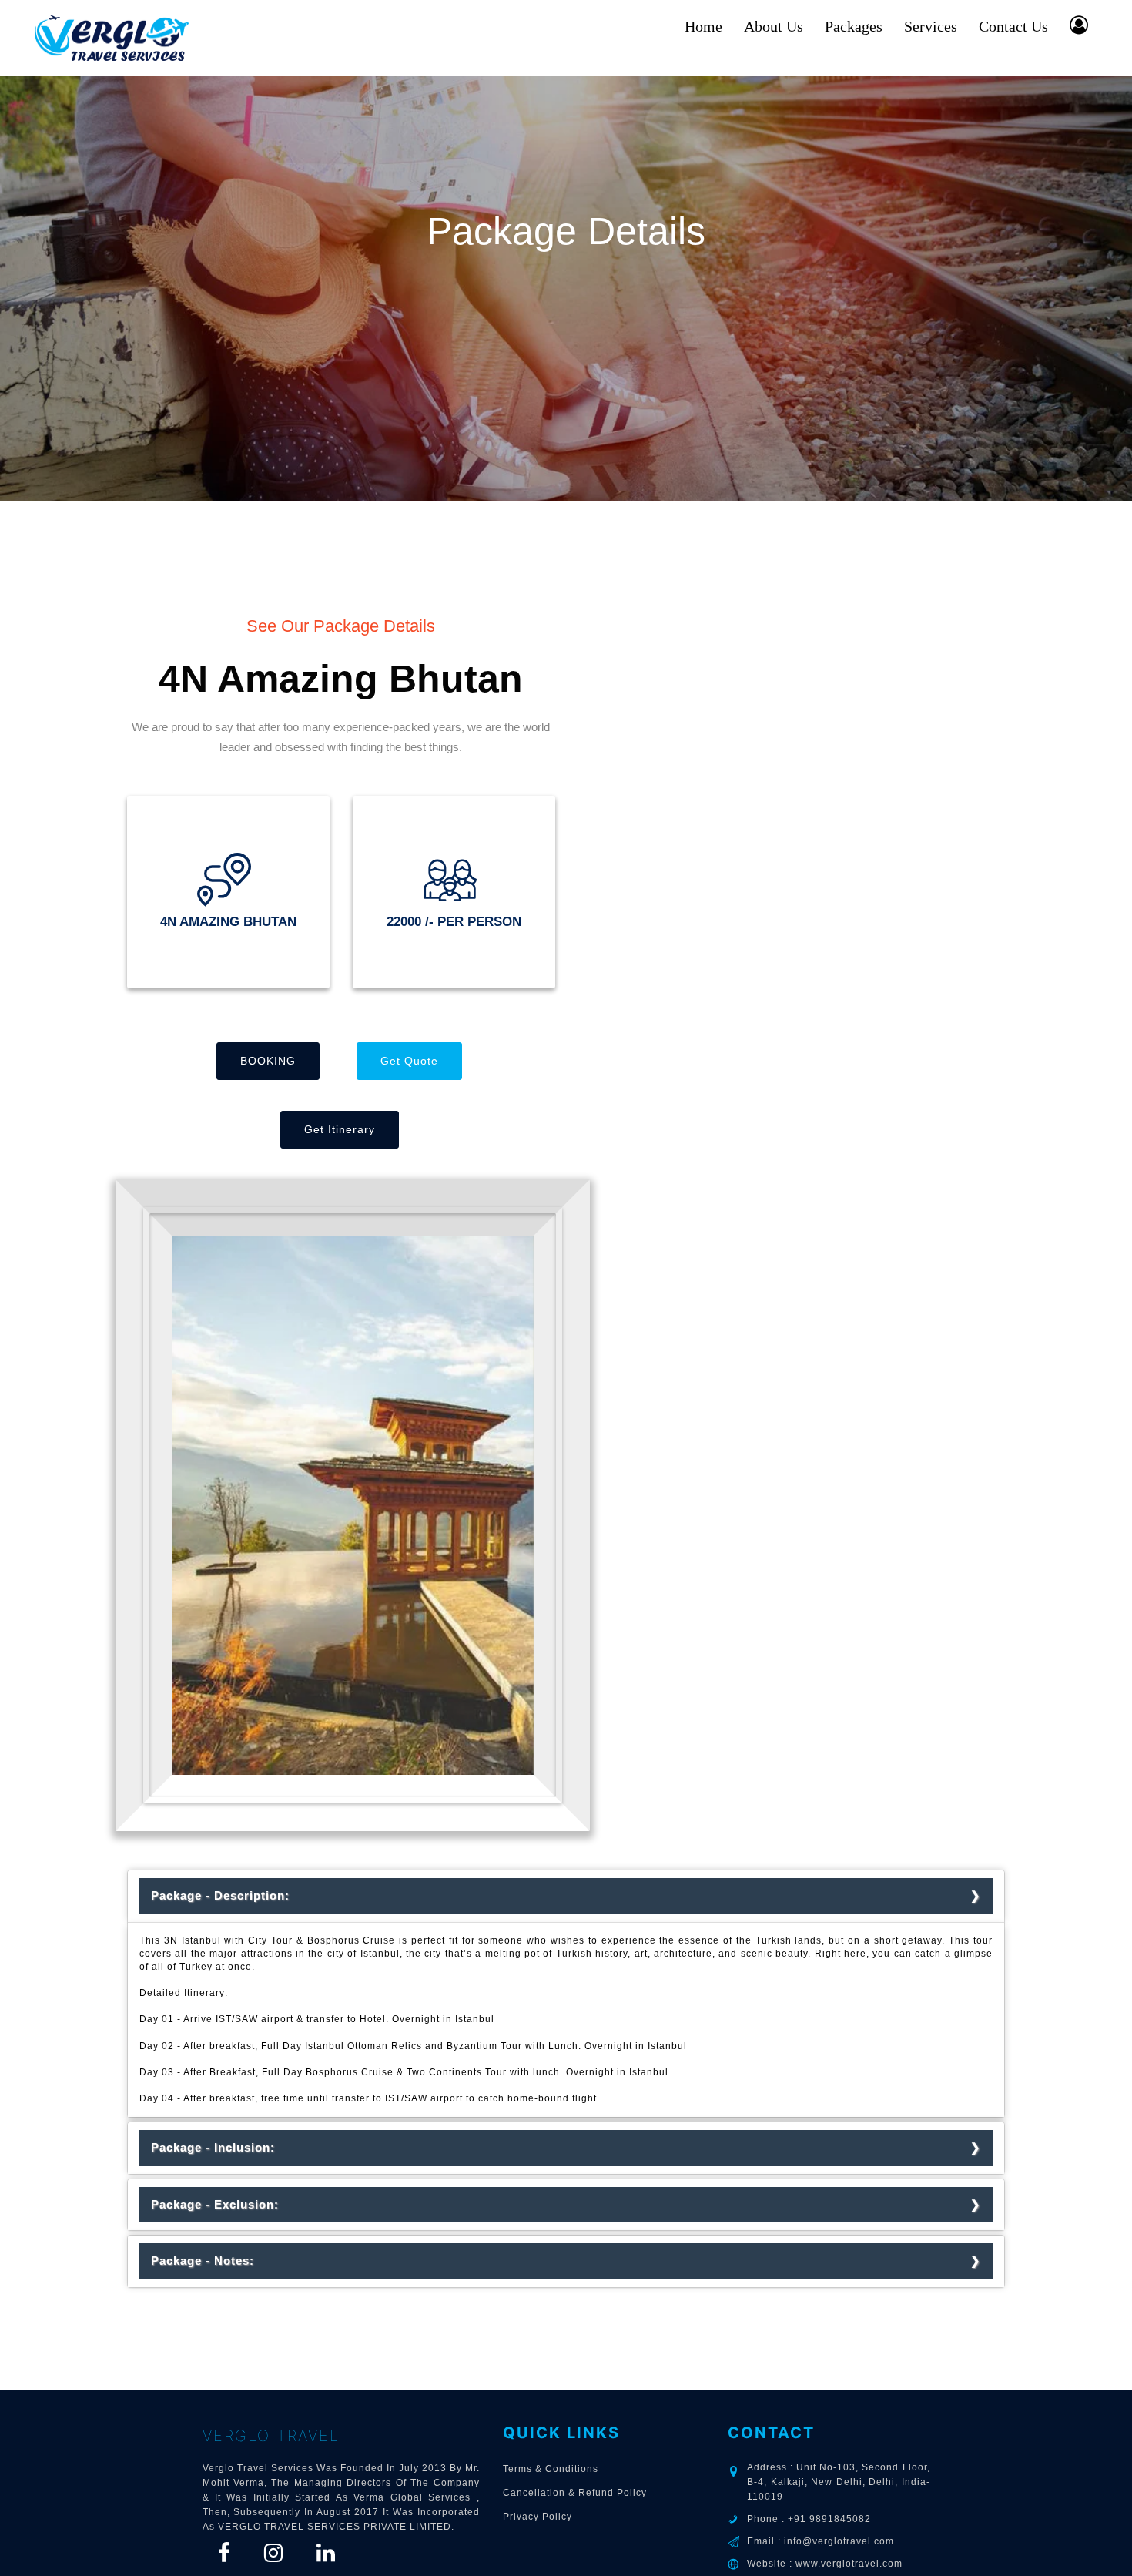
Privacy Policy (538, 2517)
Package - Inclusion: (219, 2147)
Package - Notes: (208, 2261)
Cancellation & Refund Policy (575, 2493)
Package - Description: (226, 1895)
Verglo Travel (271, 2436)
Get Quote (409, 1061)
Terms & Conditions (551, 2469)
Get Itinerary (340, 1129)
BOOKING (268, 1061)
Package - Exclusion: (221, 2204)
